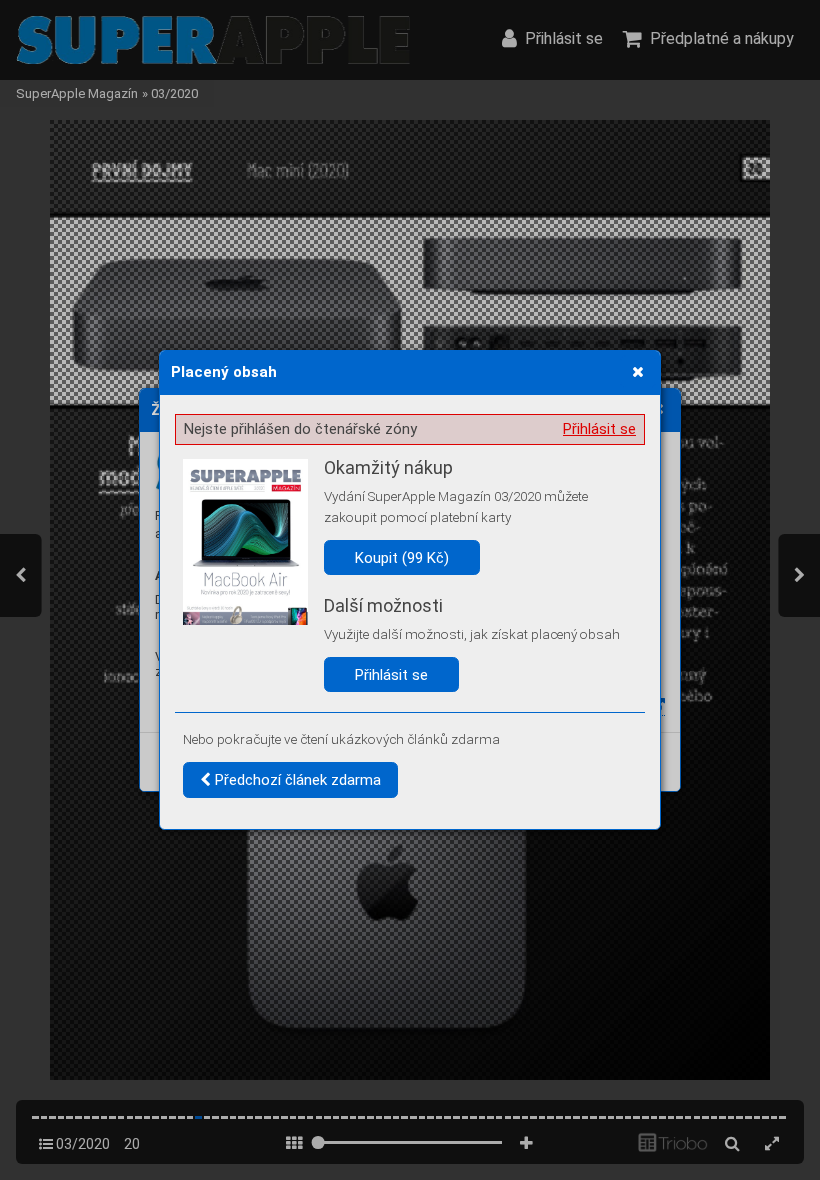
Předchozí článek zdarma (296, 780)
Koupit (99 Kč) (402, 558)
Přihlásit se (599, 429)
